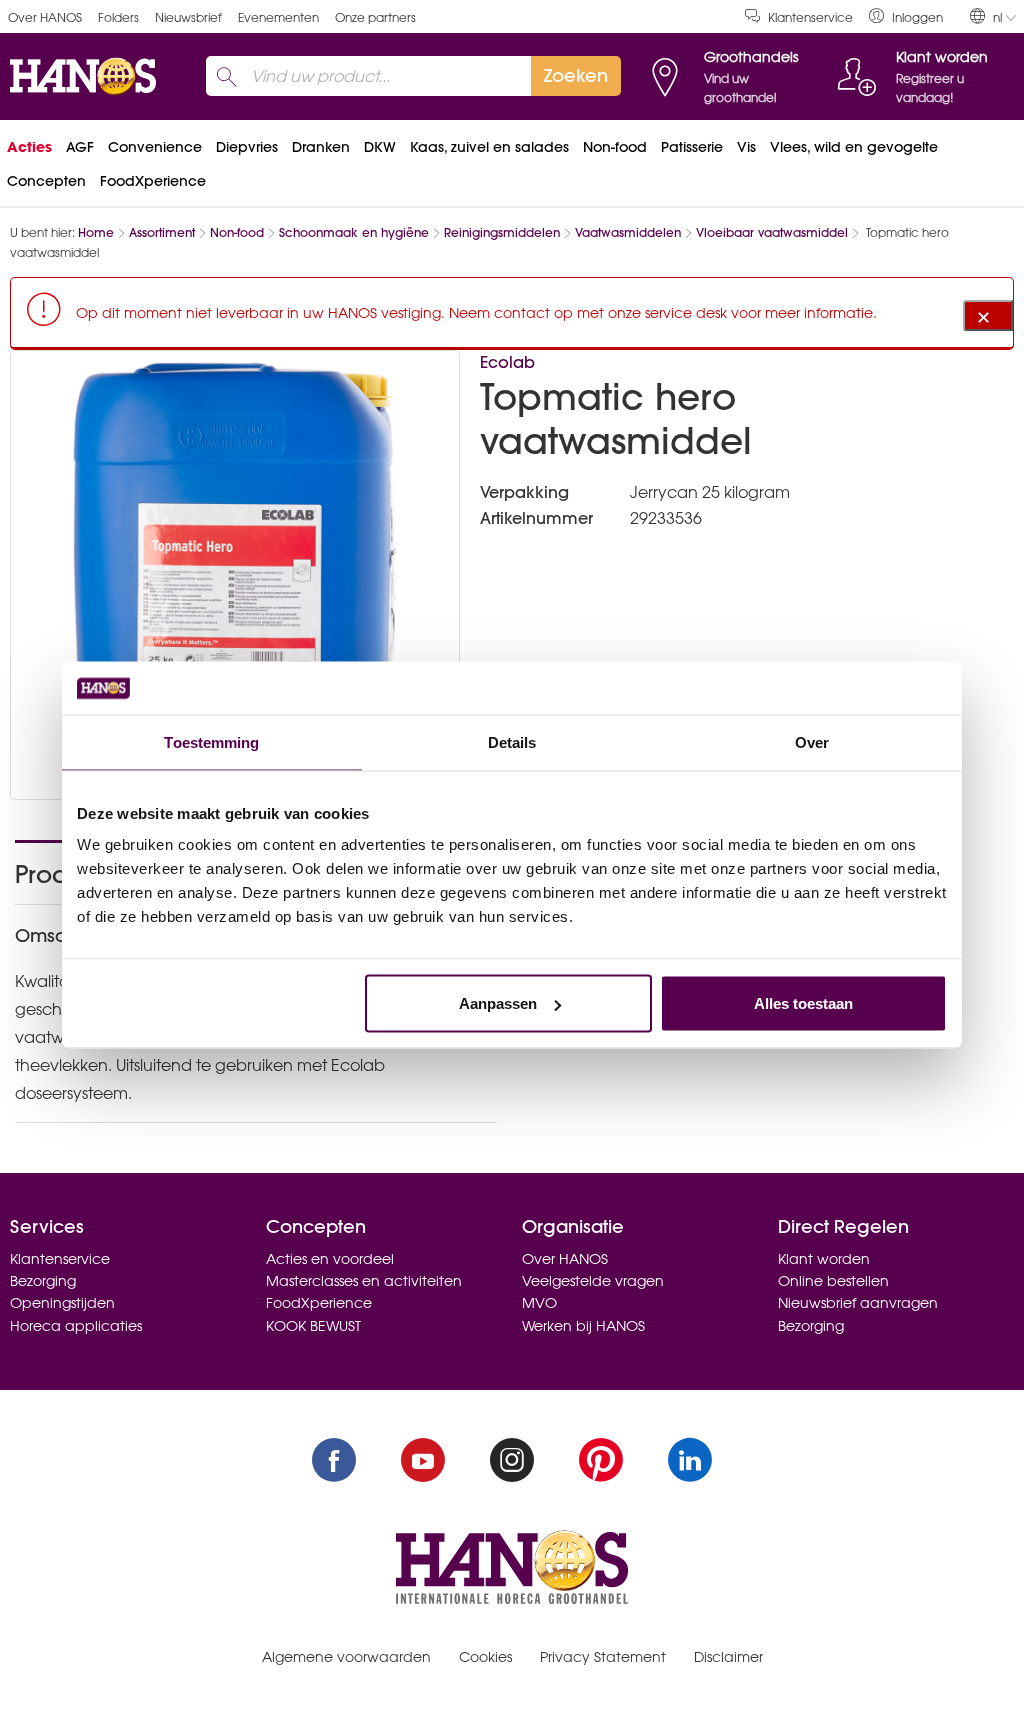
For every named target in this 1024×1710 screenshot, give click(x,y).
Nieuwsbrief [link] (188, 17)
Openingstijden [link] (62, 1303)
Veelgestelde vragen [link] (593, 1281)
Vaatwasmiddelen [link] (628, 232)
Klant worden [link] (824, 1259)
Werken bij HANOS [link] (583, 1326)
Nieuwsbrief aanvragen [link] (858, 1303)
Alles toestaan (803, 1003)
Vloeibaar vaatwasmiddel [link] (772, 232)
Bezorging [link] (43, 1281)
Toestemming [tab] (211, 741)
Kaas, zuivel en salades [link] (489, 147)
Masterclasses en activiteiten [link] (364, 1281)
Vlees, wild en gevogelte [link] (854, 147)
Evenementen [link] (278, 17)
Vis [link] (746, 147)
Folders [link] (118, 17)
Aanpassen (498, 1003)
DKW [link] (380, 147)
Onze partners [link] (375, 17)
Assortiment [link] (162, 232)
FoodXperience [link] (153, 181)
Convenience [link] (155, 147)
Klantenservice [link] (810, 17)
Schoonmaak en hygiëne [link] (354, 232)
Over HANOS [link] (45, 17)
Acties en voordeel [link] (330, 1259)
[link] (906, 16)
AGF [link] (80, 147)
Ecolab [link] (507, 362)
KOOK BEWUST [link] (313, 1326)
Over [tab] (812, 741)
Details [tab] (512, 741)
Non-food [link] (615, 147)
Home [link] (96, 232)
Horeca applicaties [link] (76, 1326)
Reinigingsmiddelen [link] (502, 232)
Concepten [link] (46, 181)
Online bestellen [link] (833, 1281)
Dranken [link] (321, 147)
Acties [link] (29, 147)
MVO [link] (539, 1303)
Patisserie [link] (692, 147)
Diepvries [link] (247, 147)
